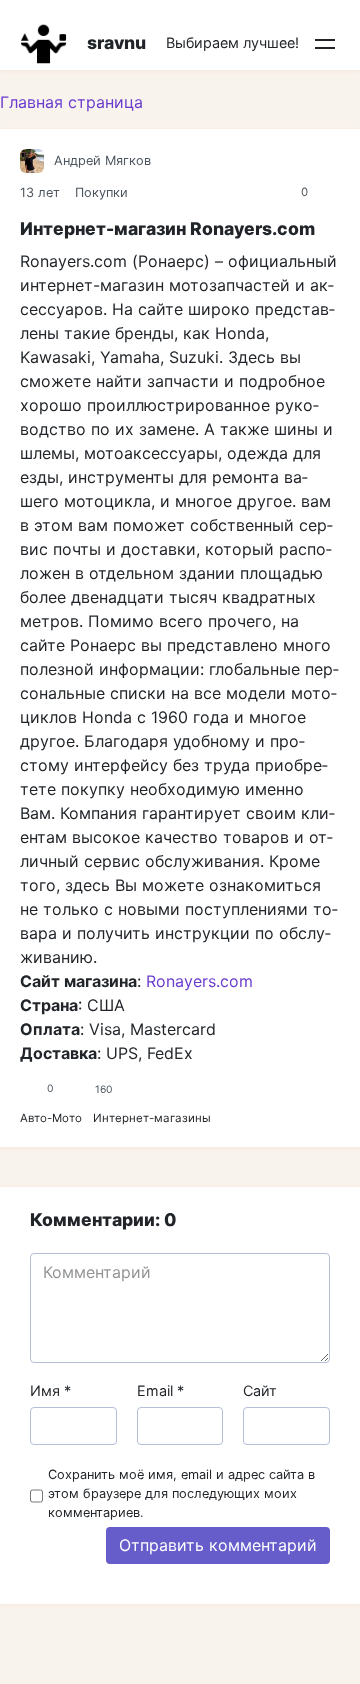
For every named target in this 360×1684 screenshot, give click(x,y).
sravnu (116, 42)
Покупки (101, 192)
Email (160, 1390)
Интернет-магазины (152, 1118)
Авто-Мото (51, 1118)
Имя (50, 1390)
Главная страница (71, 102)
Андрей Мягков (102, 160)
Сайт (260, 1390)
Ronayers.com (199, 981)
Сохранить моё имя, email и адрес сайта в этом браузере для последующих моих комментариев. (181, 1493)
